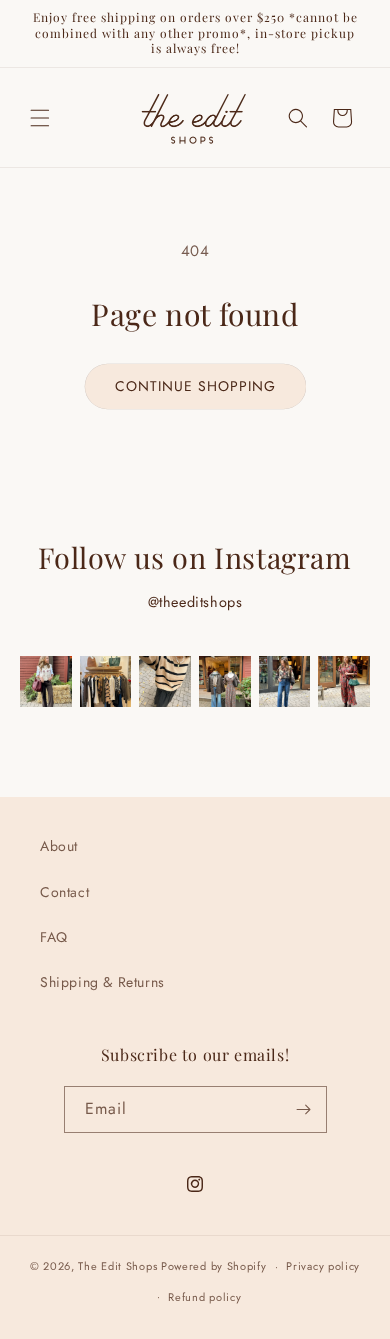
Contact (64, 892)
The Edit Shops (117, 1266)
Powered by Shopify (214, 1266)
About (59, 846)
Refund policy (204, 1297)
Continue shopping (195, 386)
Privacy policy (323, 1266)
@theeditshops (195, 602)
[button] (40, 118)
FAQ (54, 937)
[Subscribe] (304, 1109)
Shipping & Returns (102, 982)
